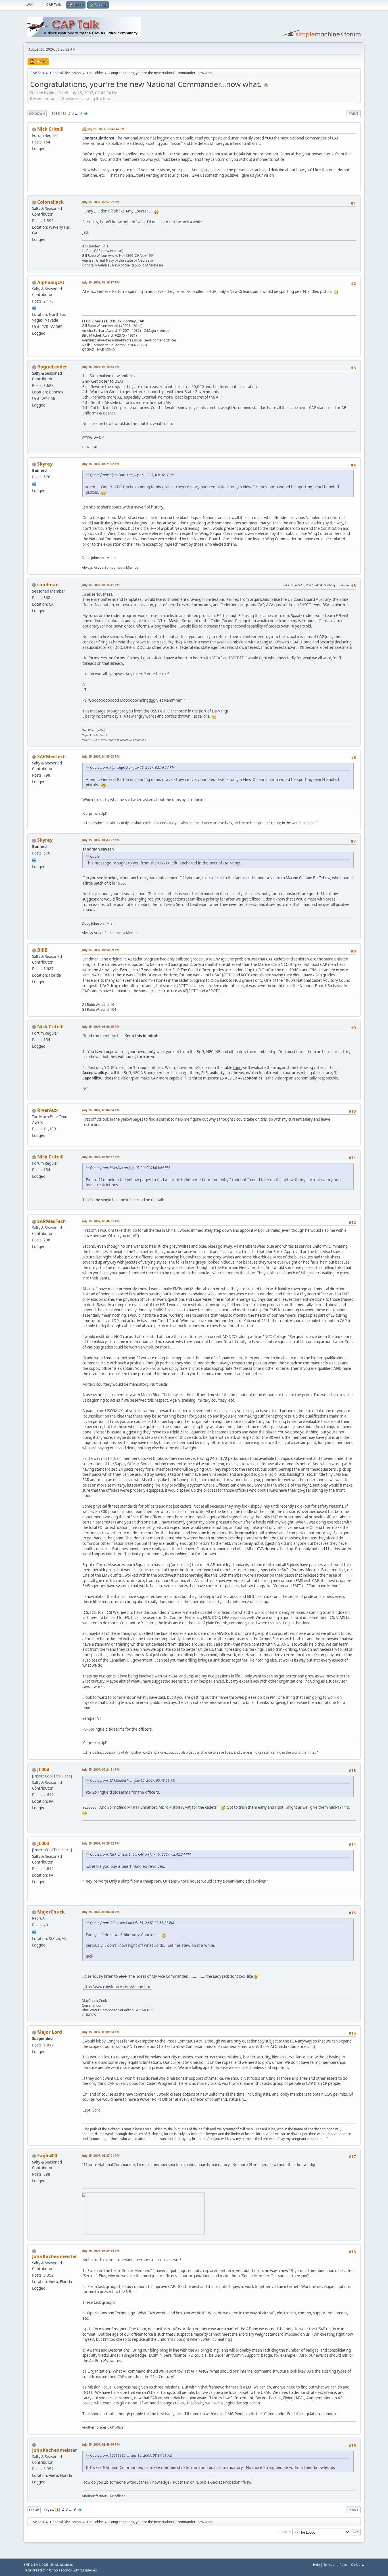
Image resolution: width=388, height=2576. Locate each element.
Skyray (45, 464)
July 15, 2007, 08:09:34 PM (101, 2032)
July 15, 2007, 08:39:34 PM (101, 2251)
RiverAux (47, 1110)
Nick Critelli (50, 129)
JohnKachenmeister (55, 2256)
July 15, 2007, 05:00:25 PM (101, 1027)
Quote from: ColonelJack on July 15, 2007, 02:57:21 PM (132, 1923)
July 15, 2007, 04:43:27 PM (101, 840)
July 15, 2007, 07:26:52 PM (101, 1843)
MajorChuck (51, 1912)
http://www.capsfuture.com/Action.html (117, 1987)
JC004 (43, 1770)
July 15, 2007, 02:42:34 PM (106, 129)
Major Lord (50, 2032)
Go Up (34, 2510)
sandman (48, 585)
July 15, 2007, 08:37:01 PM (101, 2155)
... (77, 113)
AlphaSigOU (51, 282)
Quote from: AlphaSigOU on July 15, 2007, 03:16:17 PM (132, 475)
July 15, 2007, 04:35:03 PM (101, 756)
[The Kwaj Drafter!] (34, 308)
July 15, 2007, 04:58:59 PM (101, 950)
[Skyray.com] (34, 483)
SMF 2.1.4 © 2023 (36, 2565)
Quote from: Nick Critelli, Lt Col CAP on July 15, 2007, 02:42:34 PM (140, 1854)
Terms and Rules (335, 2564)
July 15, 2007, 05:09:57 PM (101, 1157)
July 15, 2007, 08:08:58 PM (101, 1912)
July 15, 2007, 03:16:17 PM (101, 282)
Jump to (285, 2532)
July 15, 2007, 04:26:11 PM (101, 585)
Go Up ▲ (358, 2564)
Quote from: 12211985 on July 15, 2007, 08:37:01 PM (131, 2455)
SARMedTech (52, 756)
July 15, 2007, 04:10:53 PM (101, 367)
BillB (42, 950)
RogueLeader (52, 367)
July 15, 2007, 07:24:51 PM (101, 1769)
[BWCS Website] (34, 1931)
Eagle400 (47, 2156)
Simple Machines (62, 2565)
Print (353, 113)
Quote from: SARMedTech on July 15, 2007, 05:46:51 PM (133, 1780)
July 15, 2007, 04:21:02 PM (101, 464)
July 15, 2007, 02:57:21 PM (101, 202)
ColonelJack (50, 202)
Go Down (37, 113)
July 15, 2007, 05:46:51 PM (101, 1221)
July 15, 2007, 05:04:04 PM (101, 1110)
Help (316, 2564)
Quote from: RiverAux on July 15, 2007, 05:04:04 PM (130, 1168)
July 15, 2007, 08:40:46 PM (101, 2444)
